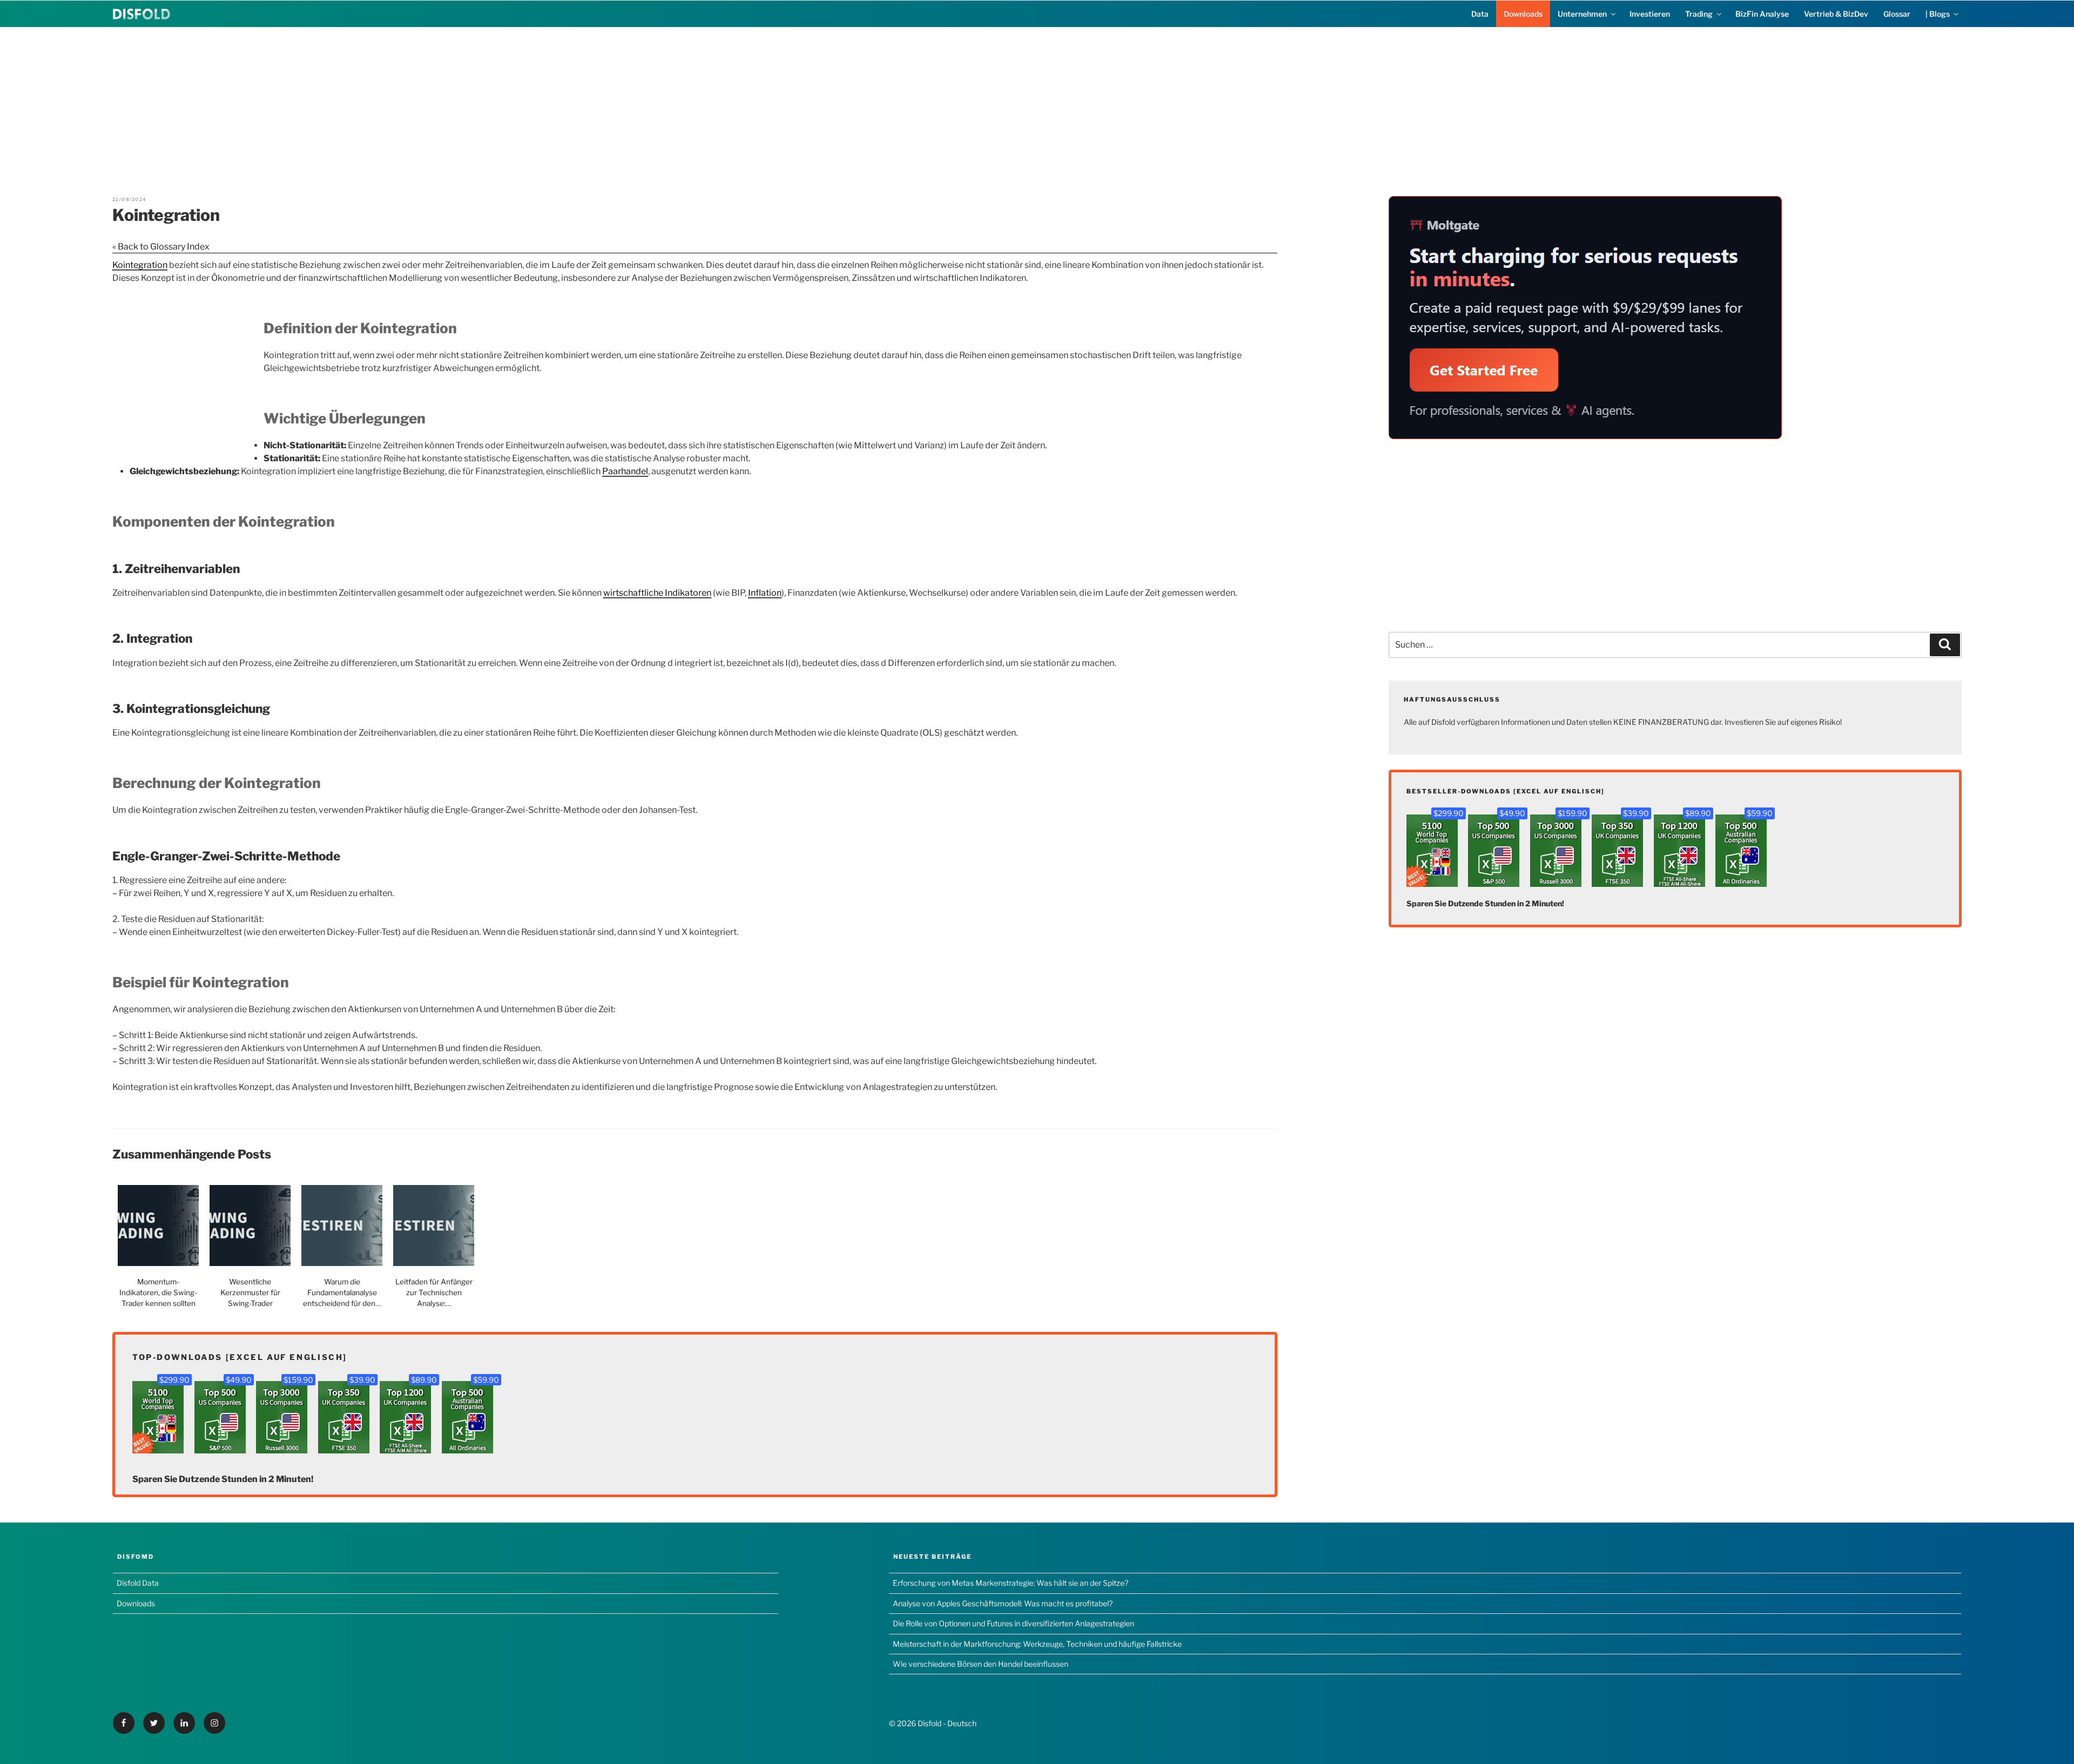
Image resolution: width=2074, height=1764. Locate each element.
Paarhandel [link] (625, 471)
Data (1480, 14)
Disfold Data (138, 1583)
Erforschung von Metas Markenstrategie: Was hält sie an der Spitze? (1011, 1583)
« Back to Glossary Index (161, 247)
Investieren (1650, 14)
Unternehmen (1582, 14)
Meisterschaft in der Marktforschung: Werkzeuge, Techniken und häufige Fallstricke (1037, 1644)
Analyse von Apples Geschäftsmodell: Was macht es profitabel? (1003, 1603)
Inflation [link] (765, 593)
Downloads (1523, 14)
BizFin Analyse (1762, 14)
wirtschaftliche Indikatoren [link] (657, 593)
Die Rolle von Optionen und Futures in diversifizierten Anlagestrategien (1014, 1623)
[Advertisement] (1037, 103)
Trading (1699, 14)
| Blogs (1938, 14)
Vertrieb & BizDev (1836, 14)
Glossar (1897, 14)
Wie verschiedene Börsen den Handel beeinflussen (981, 1664)
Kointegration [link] (140, 265)
